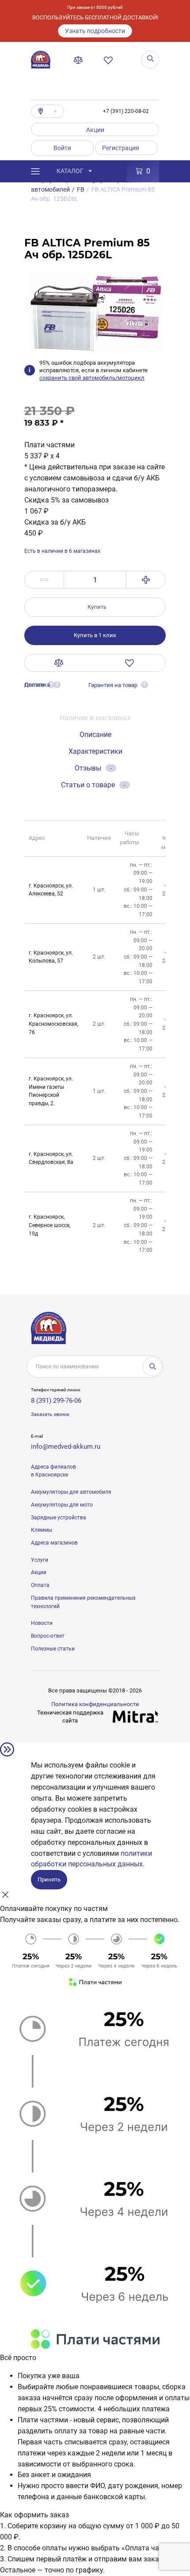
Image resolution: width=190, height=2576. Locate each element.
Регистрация (121, 148)
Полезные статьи (53, 1649)
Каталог (70, 171)
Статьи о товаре (93, 785)
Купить (97, 607)
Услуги (40, 1560)
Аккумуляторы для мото (62, 1505)
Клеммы (42, 1530)
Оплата (40, 1585)
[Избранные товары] (110, 60)
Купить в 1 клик (95, 635)
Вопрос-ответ (48, 1636)
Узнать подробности (95, 31)
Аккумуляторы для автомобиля (71, 1492)
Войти (62, 148)
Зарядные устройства (59, 1518)
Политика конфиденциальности (95, 1704)
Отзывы (93, 768)
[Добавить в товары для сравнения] (59, 663)
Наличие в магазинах (95, 718)
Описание (95, 735)
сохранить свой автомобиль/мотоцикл (92, 378)
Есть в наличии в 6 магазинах (62, 551)
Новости (42, 1623)
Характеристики (95, 751)
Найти (152, 1367)
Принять (49, 1879)
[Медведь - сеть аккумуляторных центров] (41, 60)
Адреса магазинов (54, 1543)
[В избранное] (130, 663)
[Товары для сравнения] (80, 60)
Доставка (37, 685)
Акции (95, 130)
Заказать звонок (50, 1415)
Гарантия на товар (113, 685)
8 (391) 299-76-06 (56, 1401)
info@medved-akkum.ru (66, 1447)
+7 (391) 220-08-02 (126, 111)
